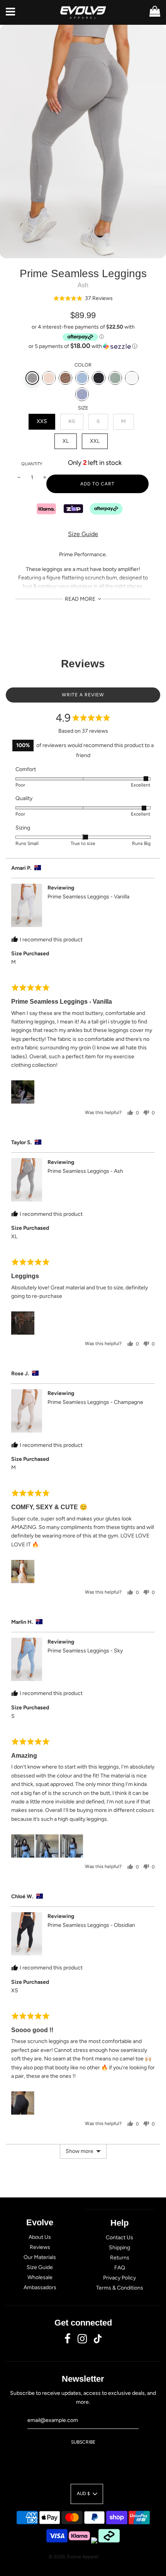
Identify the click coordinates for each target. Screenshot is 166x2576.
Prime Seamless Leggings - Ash (85, 1171)
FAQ (120, 2268)
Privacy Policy (119, 2278)
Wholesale (40, 2277)
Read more (81, 599)
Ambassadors (40, 2287)
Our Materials (40, 2257)
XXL (95, 441)
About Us (40, 2237)
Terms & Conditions (120, 2288)
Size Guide (83, 534)
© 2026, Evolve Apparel (74, 2557)
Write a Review (83, 695)
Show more (80, 2151)
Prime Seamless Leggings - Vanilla (88, 897)
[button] (83, 298)
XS (72, 421)
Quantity (32, 464)
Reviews (40, 2247)
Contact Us (119, 2238)
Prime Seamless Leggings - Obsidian (91, 1925)
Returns (120, 2258)
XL (66, 441)
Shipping (119, 2248)
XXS (42, 421)
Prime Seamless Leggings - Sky (85, 1651)
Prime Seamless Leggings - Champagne (95, 1402)
